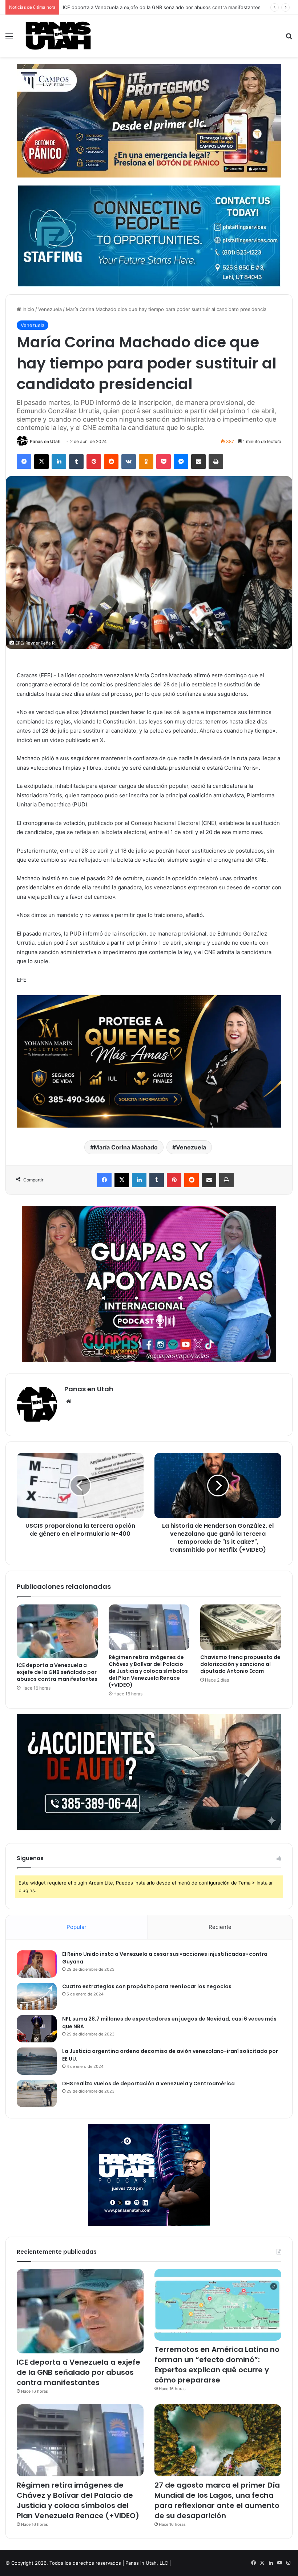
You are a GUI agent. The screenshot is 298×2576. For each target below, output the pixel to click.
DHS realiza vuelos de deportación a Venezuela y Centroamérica (148, 2083)
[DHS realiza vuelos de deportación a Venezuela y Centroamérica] (37, 2094)
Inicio (28, 309)
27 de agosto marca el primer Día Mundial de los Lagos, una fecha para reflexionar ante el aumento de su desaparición (217, 2500)
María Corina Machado (126, 1147)
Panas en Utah (45, 441)
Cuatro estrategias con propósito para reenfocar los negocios (147, 1986)
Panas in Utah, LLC (147, 2563)
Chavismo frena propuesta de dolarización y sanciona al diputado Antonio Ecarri (240, 1664)
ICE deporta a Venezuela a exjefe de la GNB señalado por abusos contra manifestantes (57, 1672)
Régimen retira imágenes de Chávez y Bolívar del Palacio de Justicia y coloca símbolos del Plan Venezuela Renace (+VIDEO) (148, 1671)
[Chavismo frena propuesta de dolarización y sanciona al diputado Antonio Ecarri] (241, 1627)
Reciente (220, 1927)
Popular (76, 1927)
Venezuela (50, 309)
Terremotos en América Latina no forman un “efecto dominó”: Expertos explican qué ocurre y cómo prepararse (217, 2365)
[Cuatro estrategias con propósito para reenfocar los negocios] (37, 1996)
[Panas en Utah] (58, 36)
